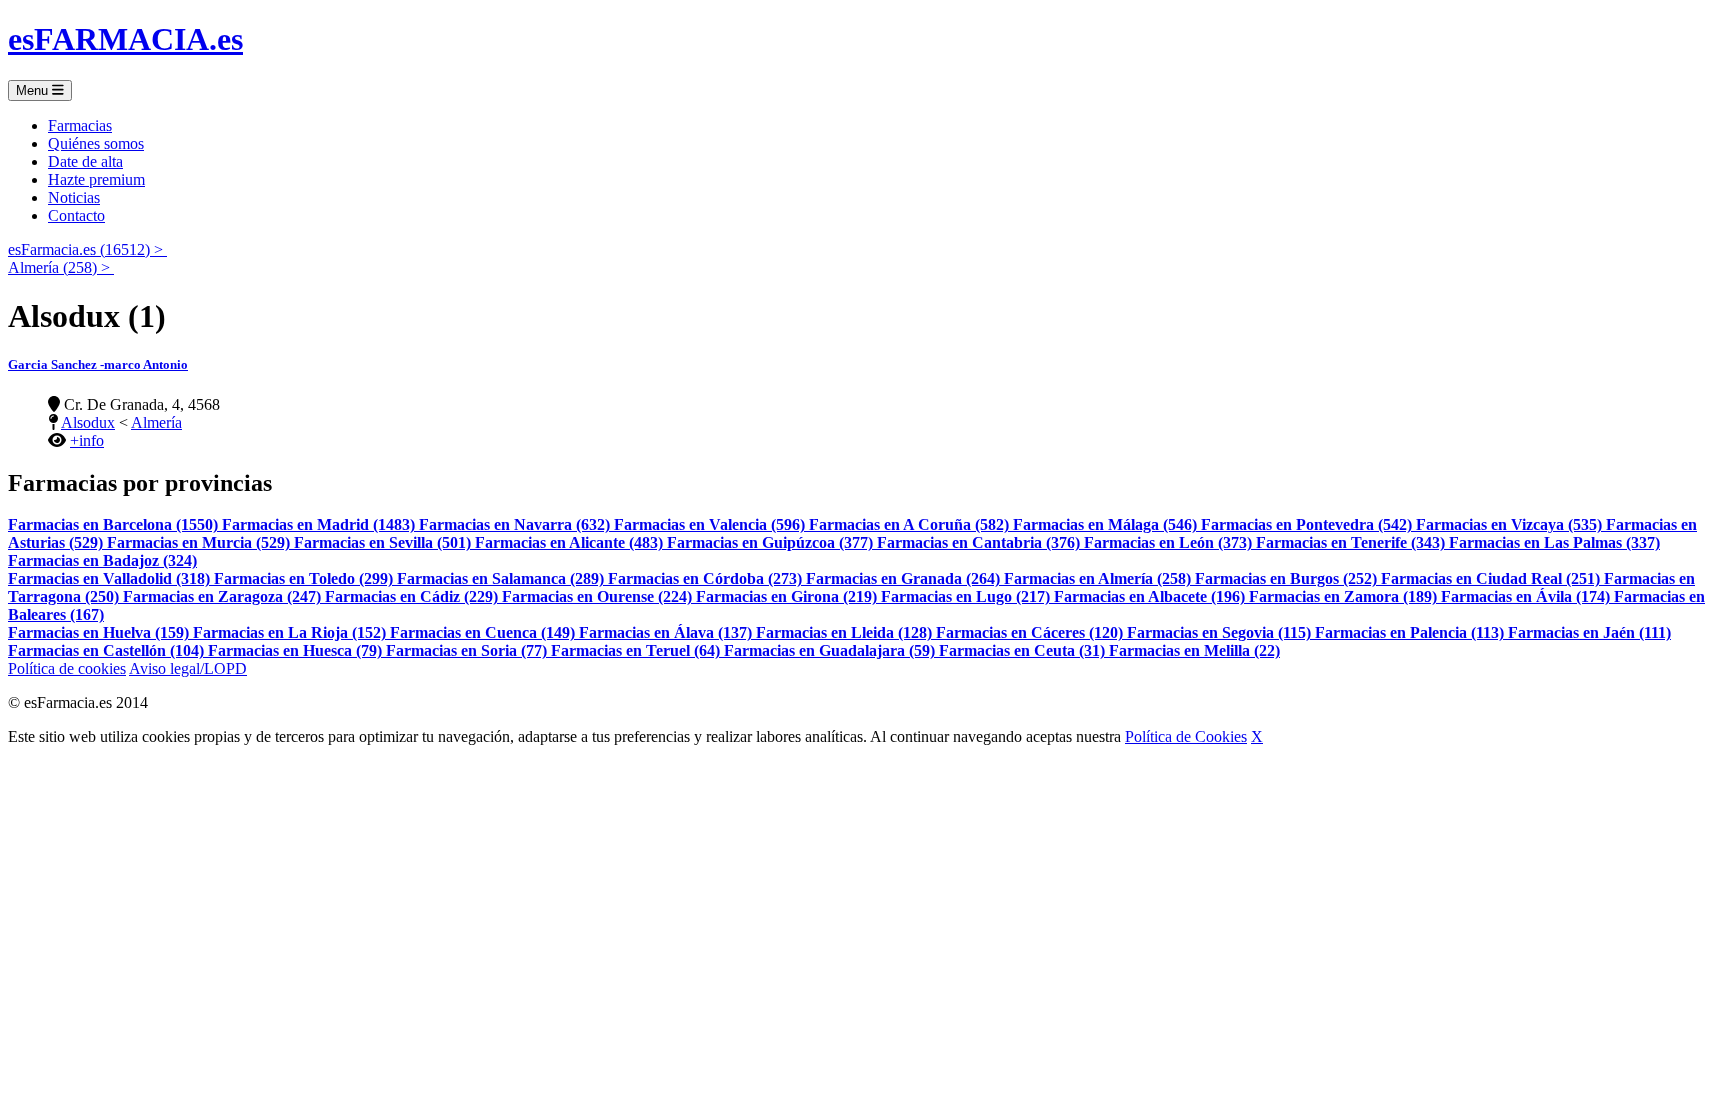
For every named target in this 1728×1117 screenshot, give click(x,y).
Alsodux (88, 422)
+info (87, 440)
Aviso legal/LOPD (188, 668)
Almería (156, 422)
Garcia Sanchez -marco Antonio (98, 364)
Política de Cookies (1186, 736)
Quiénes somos (96, 143)
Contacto (76, 215)
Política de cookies (67, 668)
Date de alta (85, 161)
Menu (34, 90)
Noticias (74, 197)
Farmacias (80, 125)
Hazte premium (96, 179)
